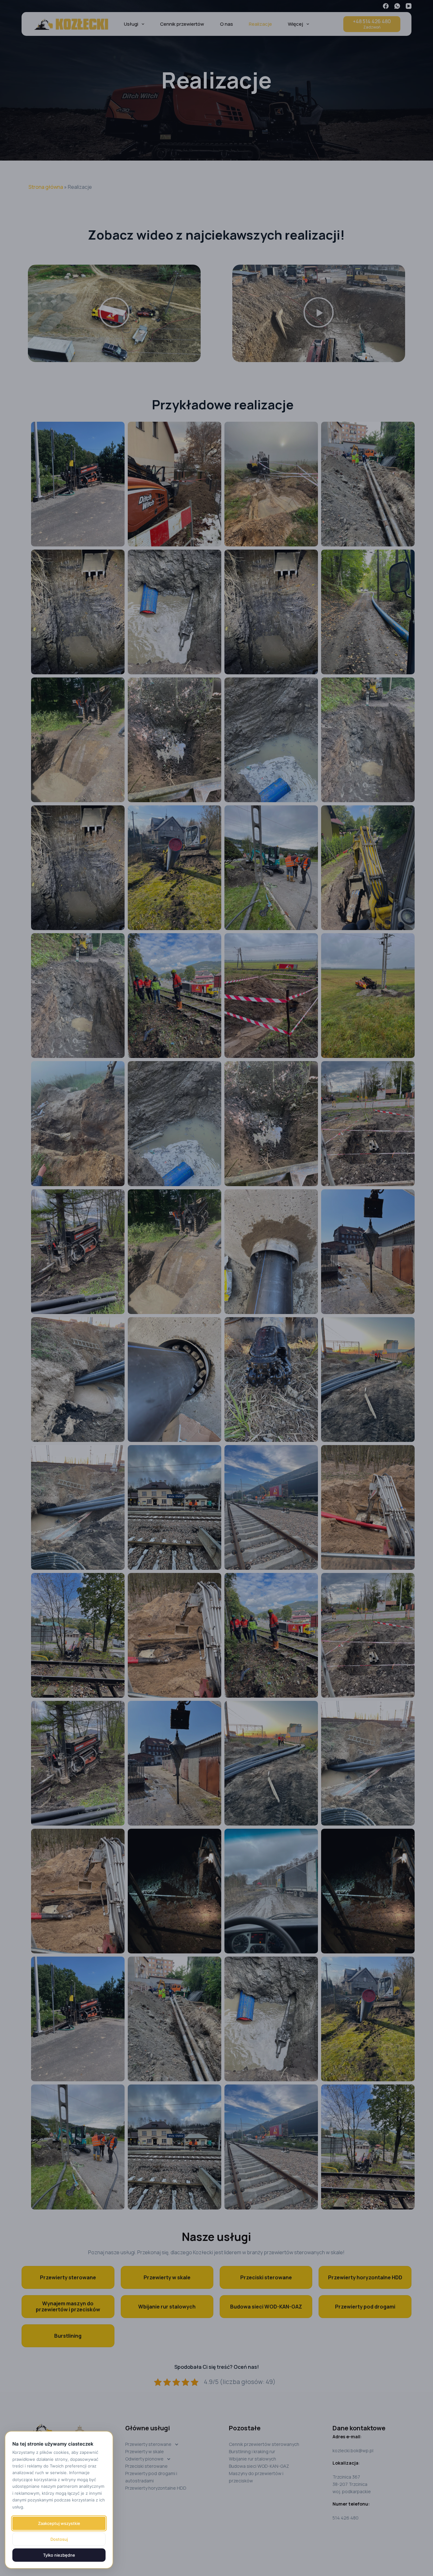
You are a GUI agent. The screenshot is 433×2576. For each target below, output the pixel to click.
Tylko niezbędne (59, 2555)
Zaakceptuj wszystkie (59, 2523)
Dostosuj (59, 2539)
